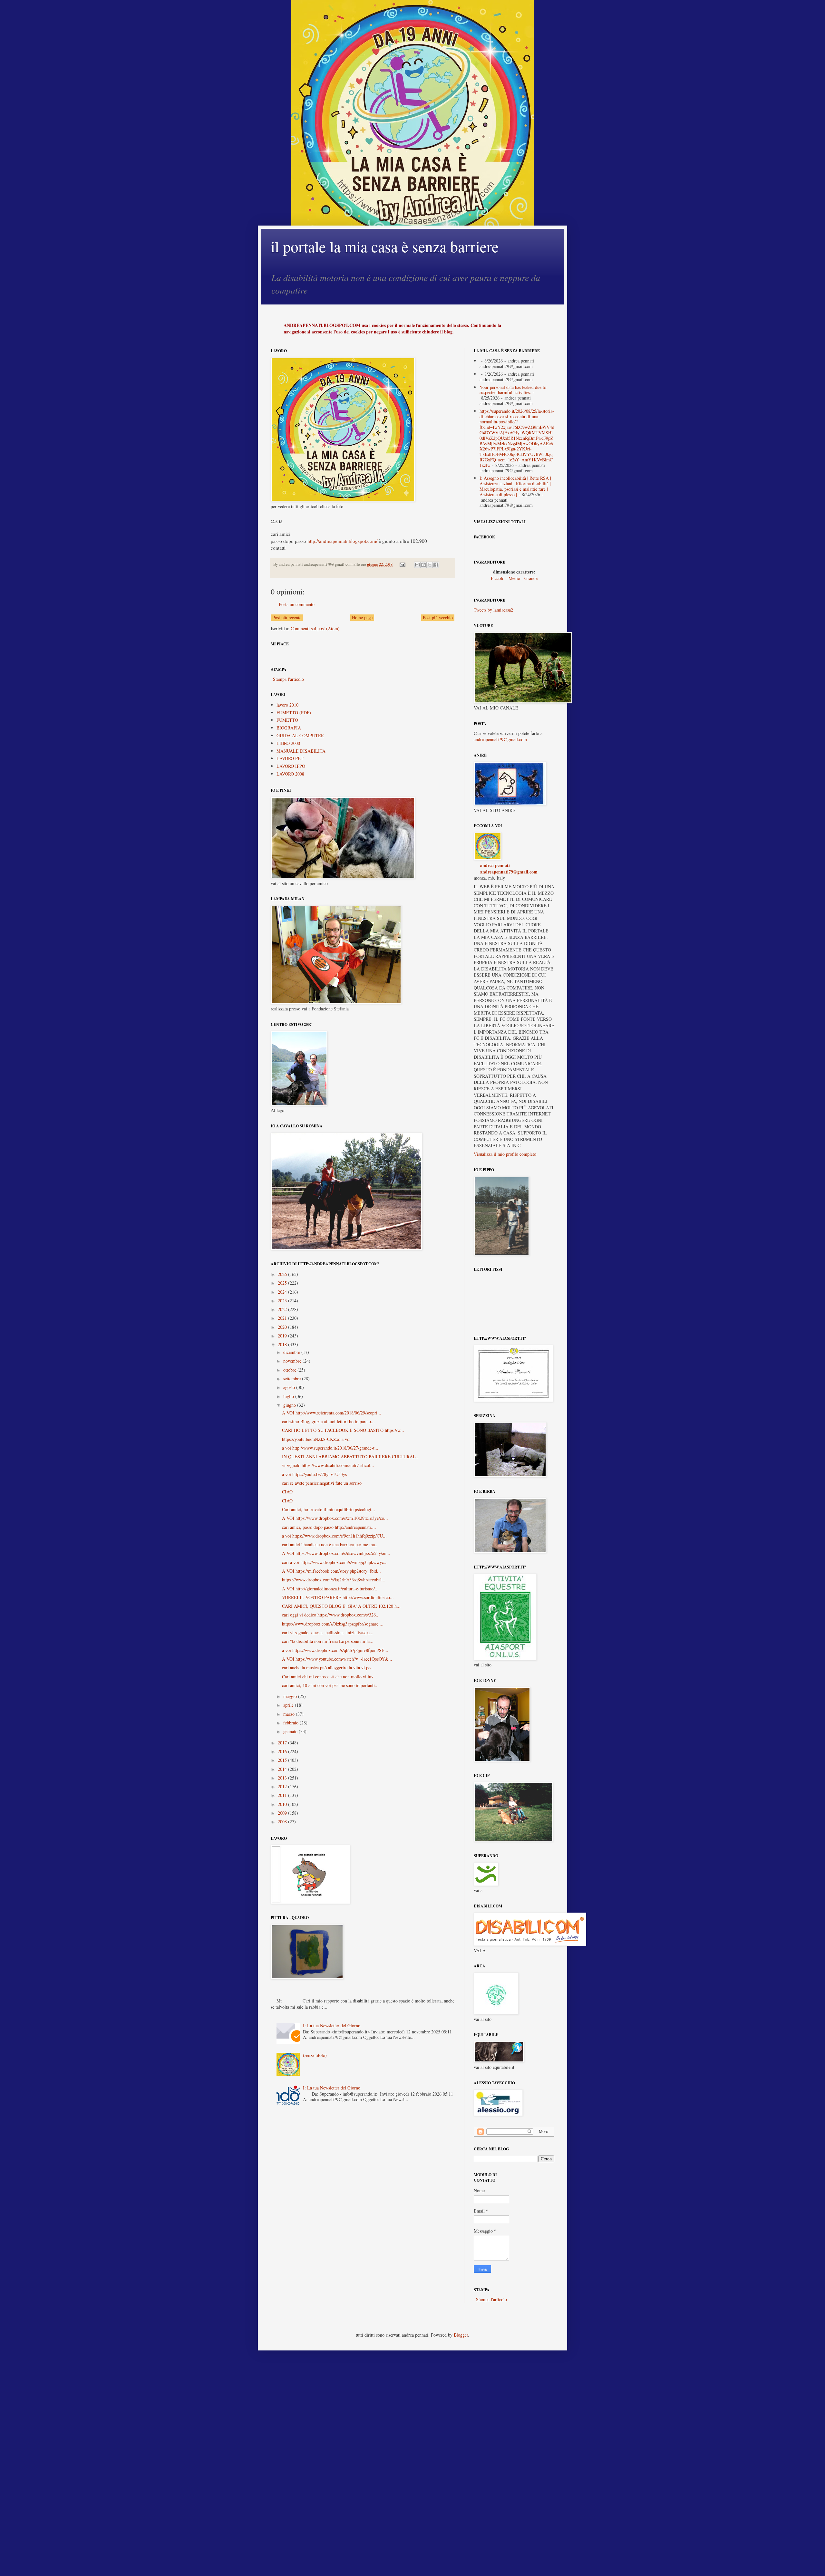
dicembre (292, 1352)
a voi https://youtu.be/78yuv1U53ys (314, 1474)
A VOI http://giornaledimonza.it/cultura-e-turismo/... (330, 1589)
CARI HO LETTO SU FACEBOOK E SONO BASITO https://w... (343, 1430)
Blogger (461, 2335)
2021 (283, 1318)
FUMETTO (287, 720)
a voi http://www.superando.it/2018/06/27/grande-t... (330, 1448)
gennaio (291, 1731)
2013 (283, 1778)
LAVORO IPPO (291, 766)
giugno (290, 1405)
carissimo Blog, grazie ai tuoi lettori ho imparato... (328, 1421)
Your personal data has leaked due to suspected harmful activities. (513, 390)
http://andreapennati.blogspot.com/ (342, 541)
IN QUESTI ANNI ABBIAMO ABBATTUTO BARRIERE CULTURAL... (351, 1457)
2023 (283, 1301)
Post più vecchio (438, 617)
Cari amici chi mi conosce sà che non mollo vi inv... (330, 1677)
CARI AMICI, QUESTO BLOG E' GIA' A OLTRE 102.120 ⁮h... (341, 1606)
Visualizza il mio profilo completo (505, 1154)
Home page (362, 617)
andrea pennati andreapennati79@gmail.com (509, 868)
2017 (283, 1743)
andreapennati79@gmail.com (500, 739)
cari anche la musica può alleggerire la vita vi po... (328, 1668)
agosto (290, 1387)
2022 (283, 1309)
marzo (290, 1714)
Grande (531, 578)
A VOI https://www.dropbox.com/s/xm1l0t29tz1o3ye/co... (335, 1518)
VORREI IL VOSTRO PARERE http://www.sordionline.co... (338, 1597)
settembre (293, 1379)
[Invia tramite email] (417, 565)
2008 (283, 1822)
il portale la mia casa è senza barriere (385, 246)
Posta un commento (297, 604)
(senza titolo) (315, 2055)
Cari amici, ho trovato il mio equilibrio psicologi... (329, 1509)
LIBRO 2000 (288, 743)
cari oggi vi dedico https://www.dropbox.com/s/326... (331, 1615)
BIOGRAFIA (289, 728)
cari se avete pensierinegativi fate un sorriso (322, 1483)
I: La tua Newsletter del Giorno (332, 2026)
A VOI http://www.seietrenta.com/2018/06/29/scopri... (332, 1413)
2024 (283, 1292)
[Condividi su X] (430, 565)
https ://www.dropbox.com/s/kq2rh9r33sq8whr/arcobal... (334, 1580)
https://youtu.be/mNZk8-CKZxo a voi (316, 1439)
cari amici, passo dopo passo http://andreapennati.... (329, 1527)
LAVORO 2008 (290, 774)
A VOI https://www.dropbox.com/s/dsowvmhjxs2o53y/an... (336, 1553)
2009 (283, 1813)
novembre (293, 1361)
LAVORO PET (290, 758)
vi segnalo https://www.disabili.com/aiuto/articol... (328, 1465)
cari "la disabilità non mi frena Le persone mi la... (328, 1641)
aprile (289, 1705)
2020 (283, 1327)
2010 (283, 1804)
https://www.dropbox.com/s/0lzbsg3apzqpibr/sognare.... (333, 1624)
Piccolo (498, 578)
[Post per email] (402, 564)
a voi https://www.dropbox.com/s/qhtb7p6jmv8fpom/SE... (335, 1650)
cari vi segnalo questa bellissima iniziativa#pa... (328, 1632)
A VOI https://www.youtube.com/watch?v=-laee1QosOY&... (337, 1659)
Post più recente (287, 617)
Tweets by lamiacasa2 (493, 610)
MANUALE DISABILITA (301, 751)
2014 (283, 1769)
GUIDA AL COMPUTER (300, 735)
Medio (514, 578)
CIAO (287, 1492)
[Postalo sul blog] (423, 565)
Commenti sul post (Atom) (315, 628)
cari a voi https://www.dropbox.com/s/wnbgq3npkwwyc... (335, 1562)
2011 (283, 1795)
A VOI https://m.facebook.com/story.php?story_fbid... (331, 1571)
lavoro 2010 (287, 705)
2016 (283, 1751)
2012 (283, 1786)
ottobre (290, 1370)
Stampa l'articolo (288, 679)
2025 (283, 1283)
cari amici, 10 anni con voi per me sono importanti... (330, 1685)
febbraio (291, 1723)
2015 (283, 1760)
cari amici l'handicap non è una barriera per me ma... (330, 1544)
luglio (289, 1396)
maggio (291, 1696)
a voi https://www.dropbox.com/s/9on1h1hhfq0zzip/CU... (334, 1536)
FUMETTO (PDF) (294, 713)
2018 (283, 1344)
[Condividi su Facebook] (436, 565)
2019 (283, 1336)
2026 (283, 1274)
